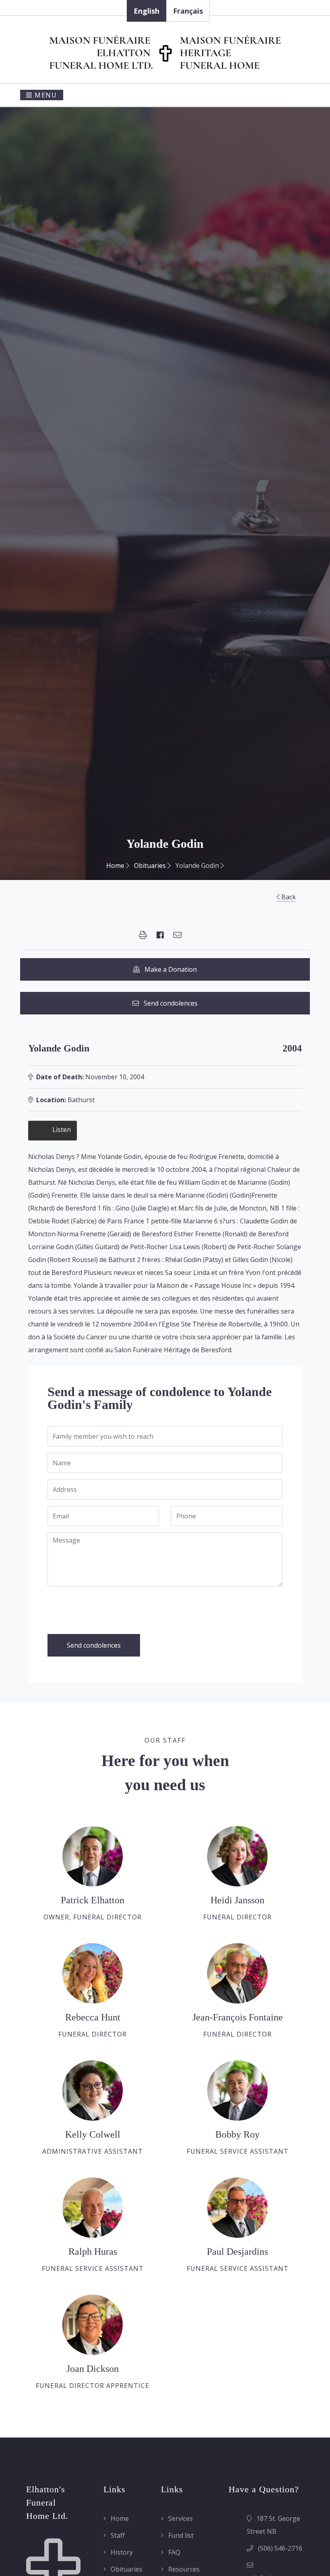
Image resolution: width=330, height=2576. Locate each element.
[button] (143, 935)
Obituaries (151, 866)
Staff (117, 2535)
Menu (45, 95)
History (121, 2552)
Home (116, 866)
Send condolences (168, 1003)
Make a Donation (168, 969)
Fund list (180, 2535)
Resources (183, 2569)
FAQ (173, 2552)
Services (180, 2518)
